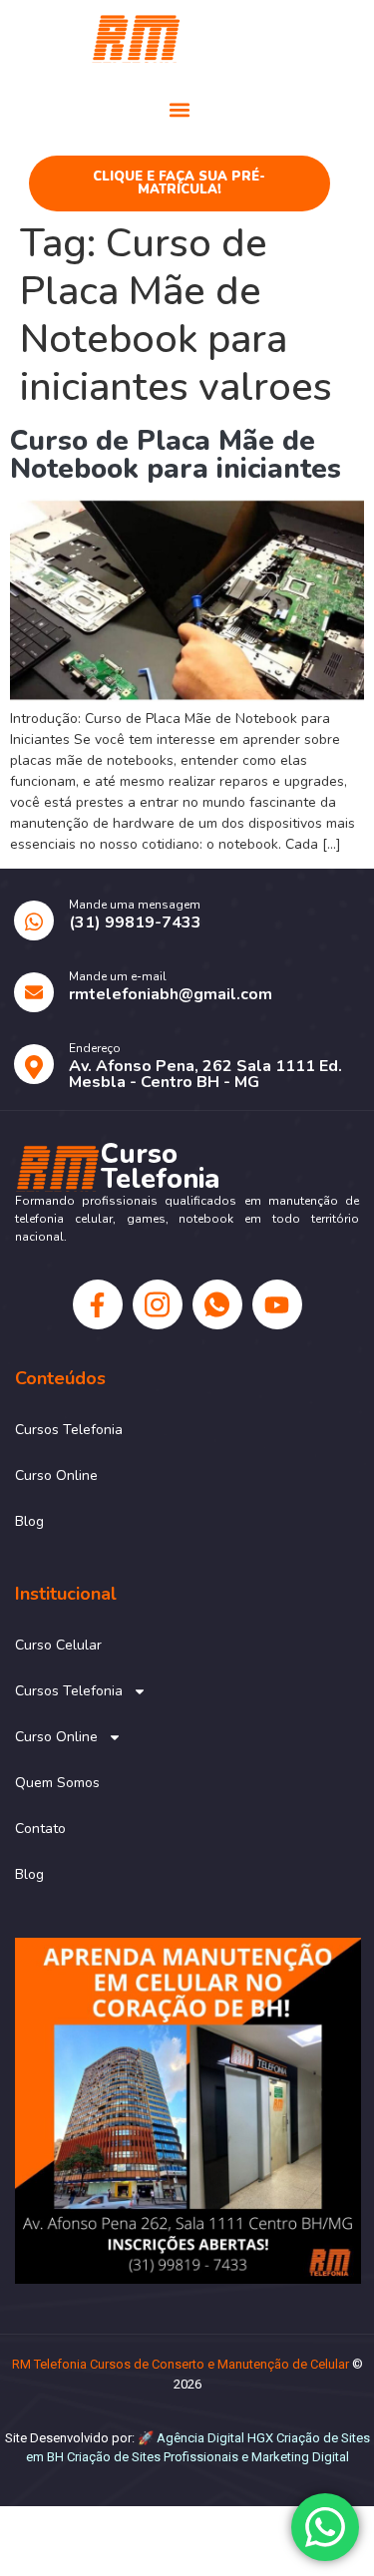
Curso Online (56, 1475)
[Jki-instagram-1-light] (158, 1304)
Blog (29, 1521)
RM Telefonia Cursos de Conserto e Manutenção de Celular (181, 2364)
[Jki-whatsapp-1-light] (217, 1304)
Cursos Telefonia (69, 1430)
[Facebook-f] (98, 1304)
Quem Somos (57, 1783)
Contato (40, 1829)
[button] (180, 109)
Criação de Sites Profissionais (153, 2457)
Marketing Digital (300, 2457)
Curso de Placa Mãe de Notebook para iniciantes (176, 455)
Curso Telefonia (270, 37)
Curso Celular (58, 1645)
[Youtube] (277, 1304)
